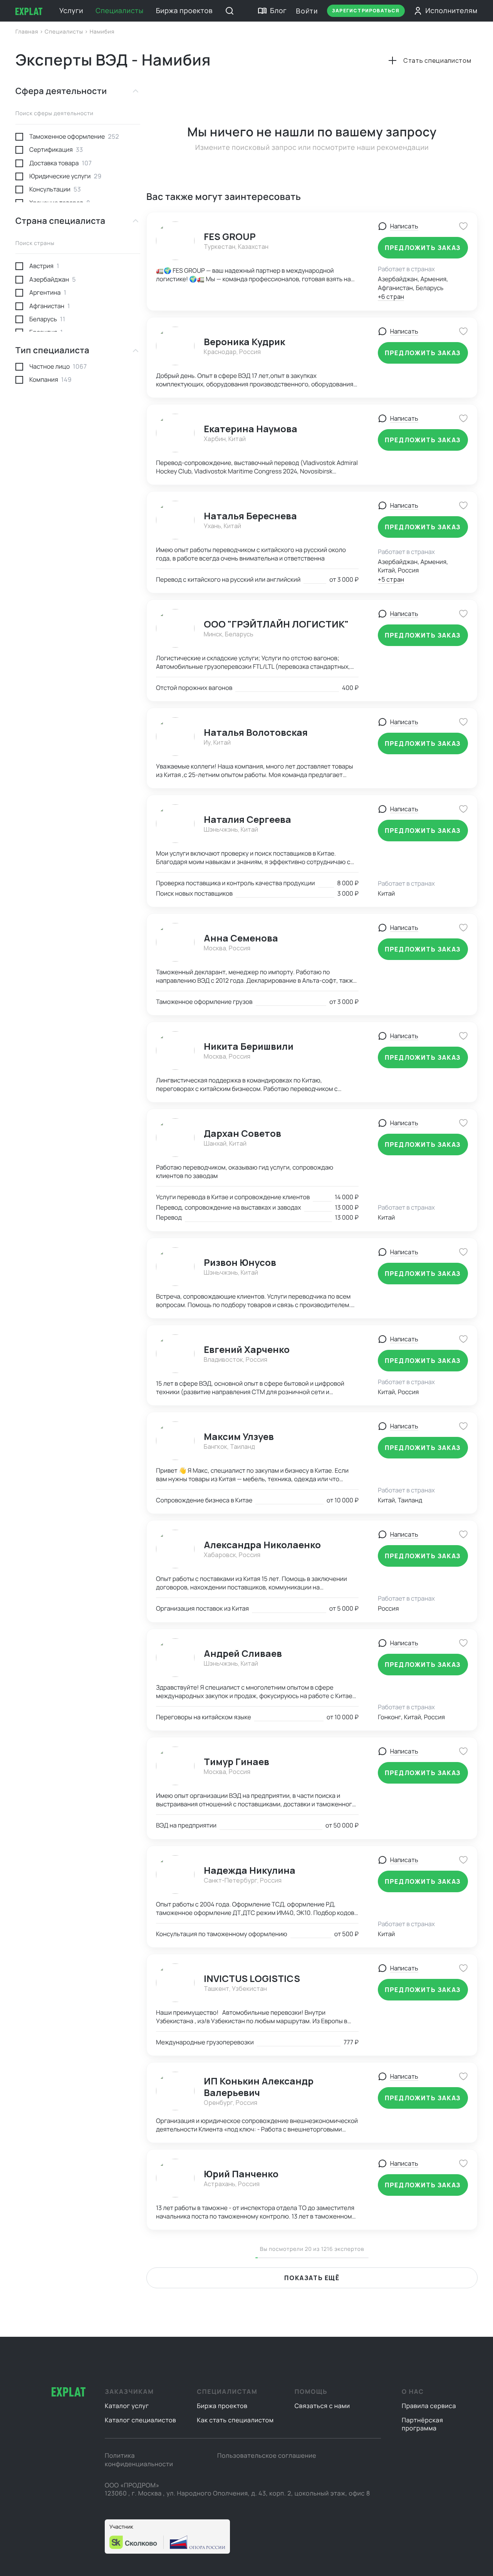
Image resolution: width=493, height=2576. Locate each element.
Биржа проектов (184, 11)
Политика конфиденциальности (139, 2460)
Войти (307, 11)
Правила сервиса (429, 2406)
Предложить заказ (423, 248)
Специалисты (119, 11)
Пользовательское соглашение (267, 2455)
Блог (278, 11)
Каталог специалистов (140, 2420)
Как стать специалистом (235, 2420)
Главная (28, 32)
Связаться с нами (322, 2406)
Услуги (71, 11)
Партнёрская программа (422, 2424)
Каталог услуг (127, 2406)
